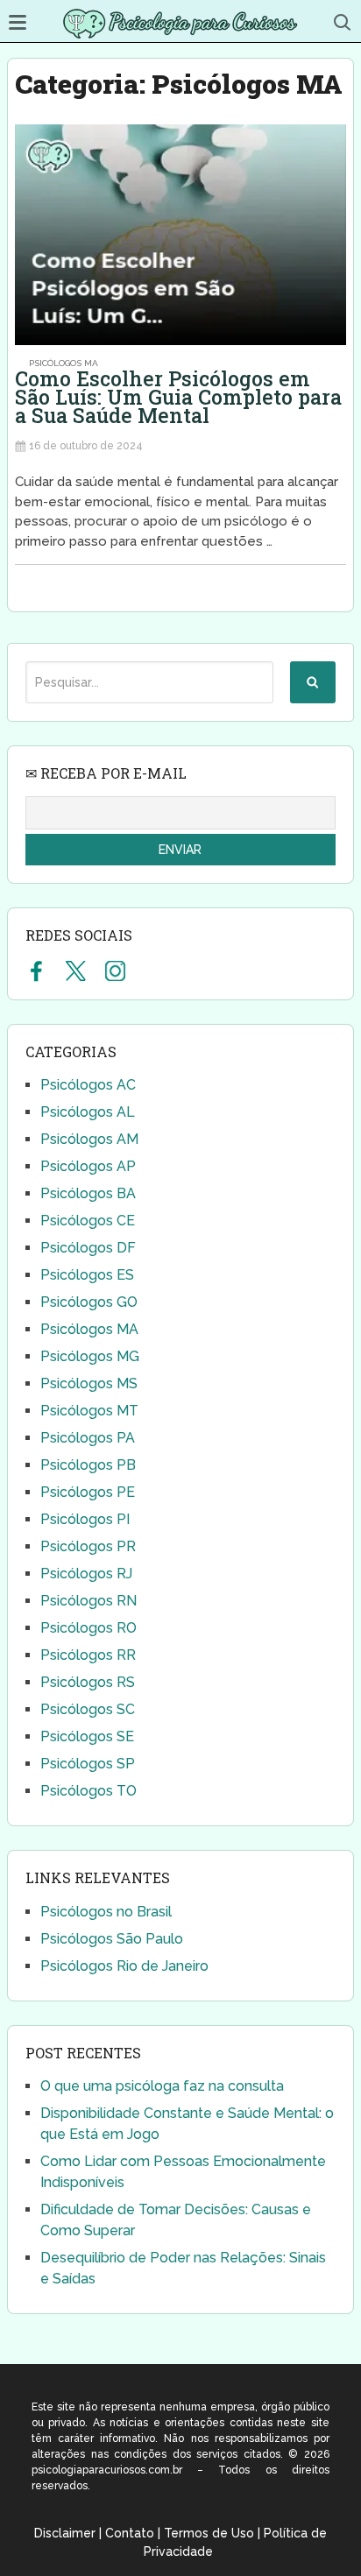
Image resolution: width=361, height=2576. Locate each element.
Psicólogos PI (85, 1519)
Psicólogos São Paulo (112, 1939)
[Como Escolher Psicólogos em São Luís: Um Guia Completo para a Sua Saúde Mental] (180, 235)
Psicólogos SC (88, 1709)
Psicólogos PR (88, 1546)
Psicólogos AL (88, 1112)
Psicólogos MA (64, 363)
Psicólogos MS (89, 1383)
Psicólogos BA (88, 1193)
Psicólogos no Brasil (106, 1912)
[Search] (313, 682)
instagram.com (115, 970)
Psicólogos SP (88, 1764)
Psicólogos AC (88, 1085)
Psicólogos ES (87, 1275)
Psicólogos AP (88, 1166)
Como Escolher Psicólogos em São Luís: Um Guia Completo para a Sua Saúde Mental (178, 397)
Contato (130, 2533)
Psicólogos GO (89, 1302)
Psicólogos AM (89, 1139)
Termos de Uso (209, 2533)
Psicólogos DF (88, 1248)
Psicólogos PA (88, 1438)
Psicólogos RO (88, 1628)
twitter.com (76, 970)
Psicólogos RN (88, 1601)
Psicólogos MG (90, 1356)
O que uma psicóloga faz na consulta (162, 2086)
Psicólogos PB (88, 1465)
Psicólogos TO (88, 1791)
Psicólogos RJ (86, 1574)
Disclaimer (65, 2533)
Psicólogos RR (88, 1655)
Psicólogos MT (89, 1411)
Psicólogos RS (88, 1682)
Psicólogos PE (88, 1492)
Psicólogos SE (87, 1736)
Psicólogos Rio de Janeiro (124, 1966)
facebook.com (36, 970)
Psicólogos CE (88, 1221)
